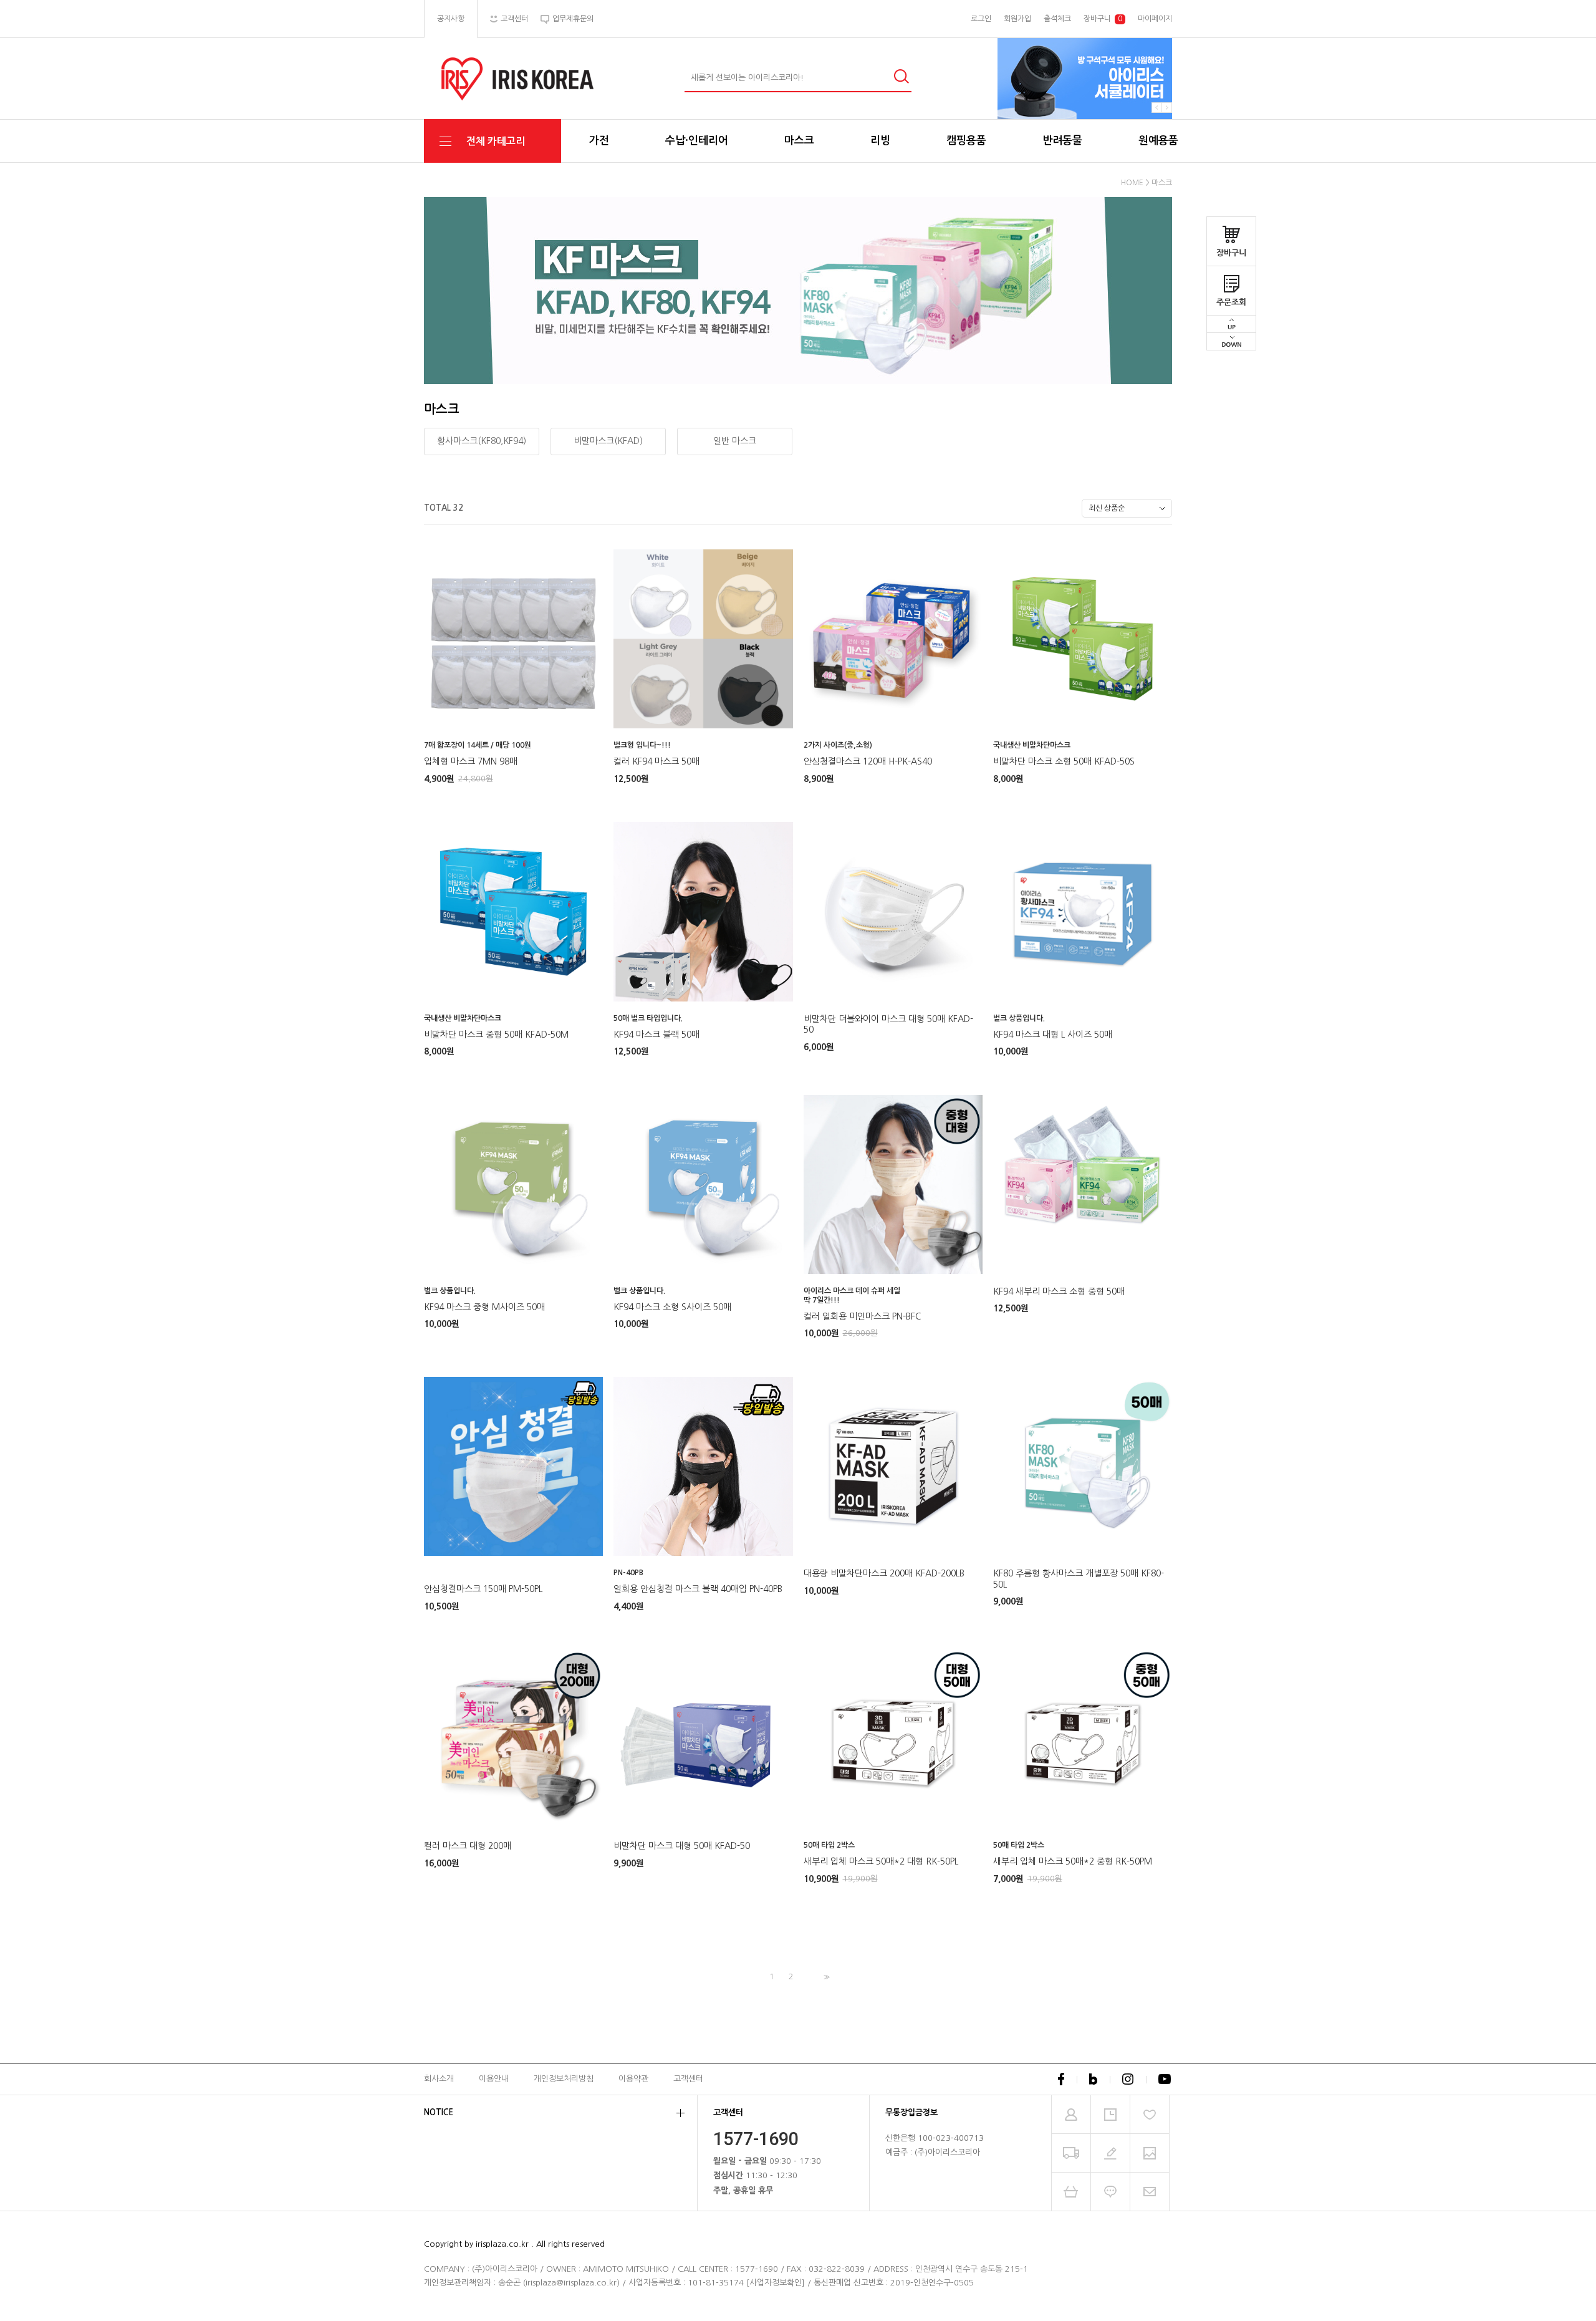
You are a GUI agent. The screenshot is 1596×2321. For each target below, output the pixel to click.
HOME (1132, 183)
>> (825, 1977)
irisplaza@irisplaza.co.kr (571, 2283)
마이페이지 (1155, 19)
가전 (599, 141)
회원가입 (1017, 19)
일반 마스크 (735, 441)
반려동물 (1062, 141)
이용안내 (494, 2079)
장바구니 (1231, 253)
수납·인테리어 (697, 141)
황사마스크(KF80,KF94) (482, 441)
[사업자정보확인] (776, 2283)
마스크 (799, 141)
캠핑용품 (966, 141)
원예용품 (1158, 141)
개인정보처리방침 (564, 2079)
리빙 (880, 141)
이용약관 (633, 2079)
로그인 (981, 19)
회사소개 (439, 2079)
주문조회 (1231, 302)
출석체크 (1057, 19)
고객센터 (688, 2079)
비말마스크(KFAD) (608, 441)
